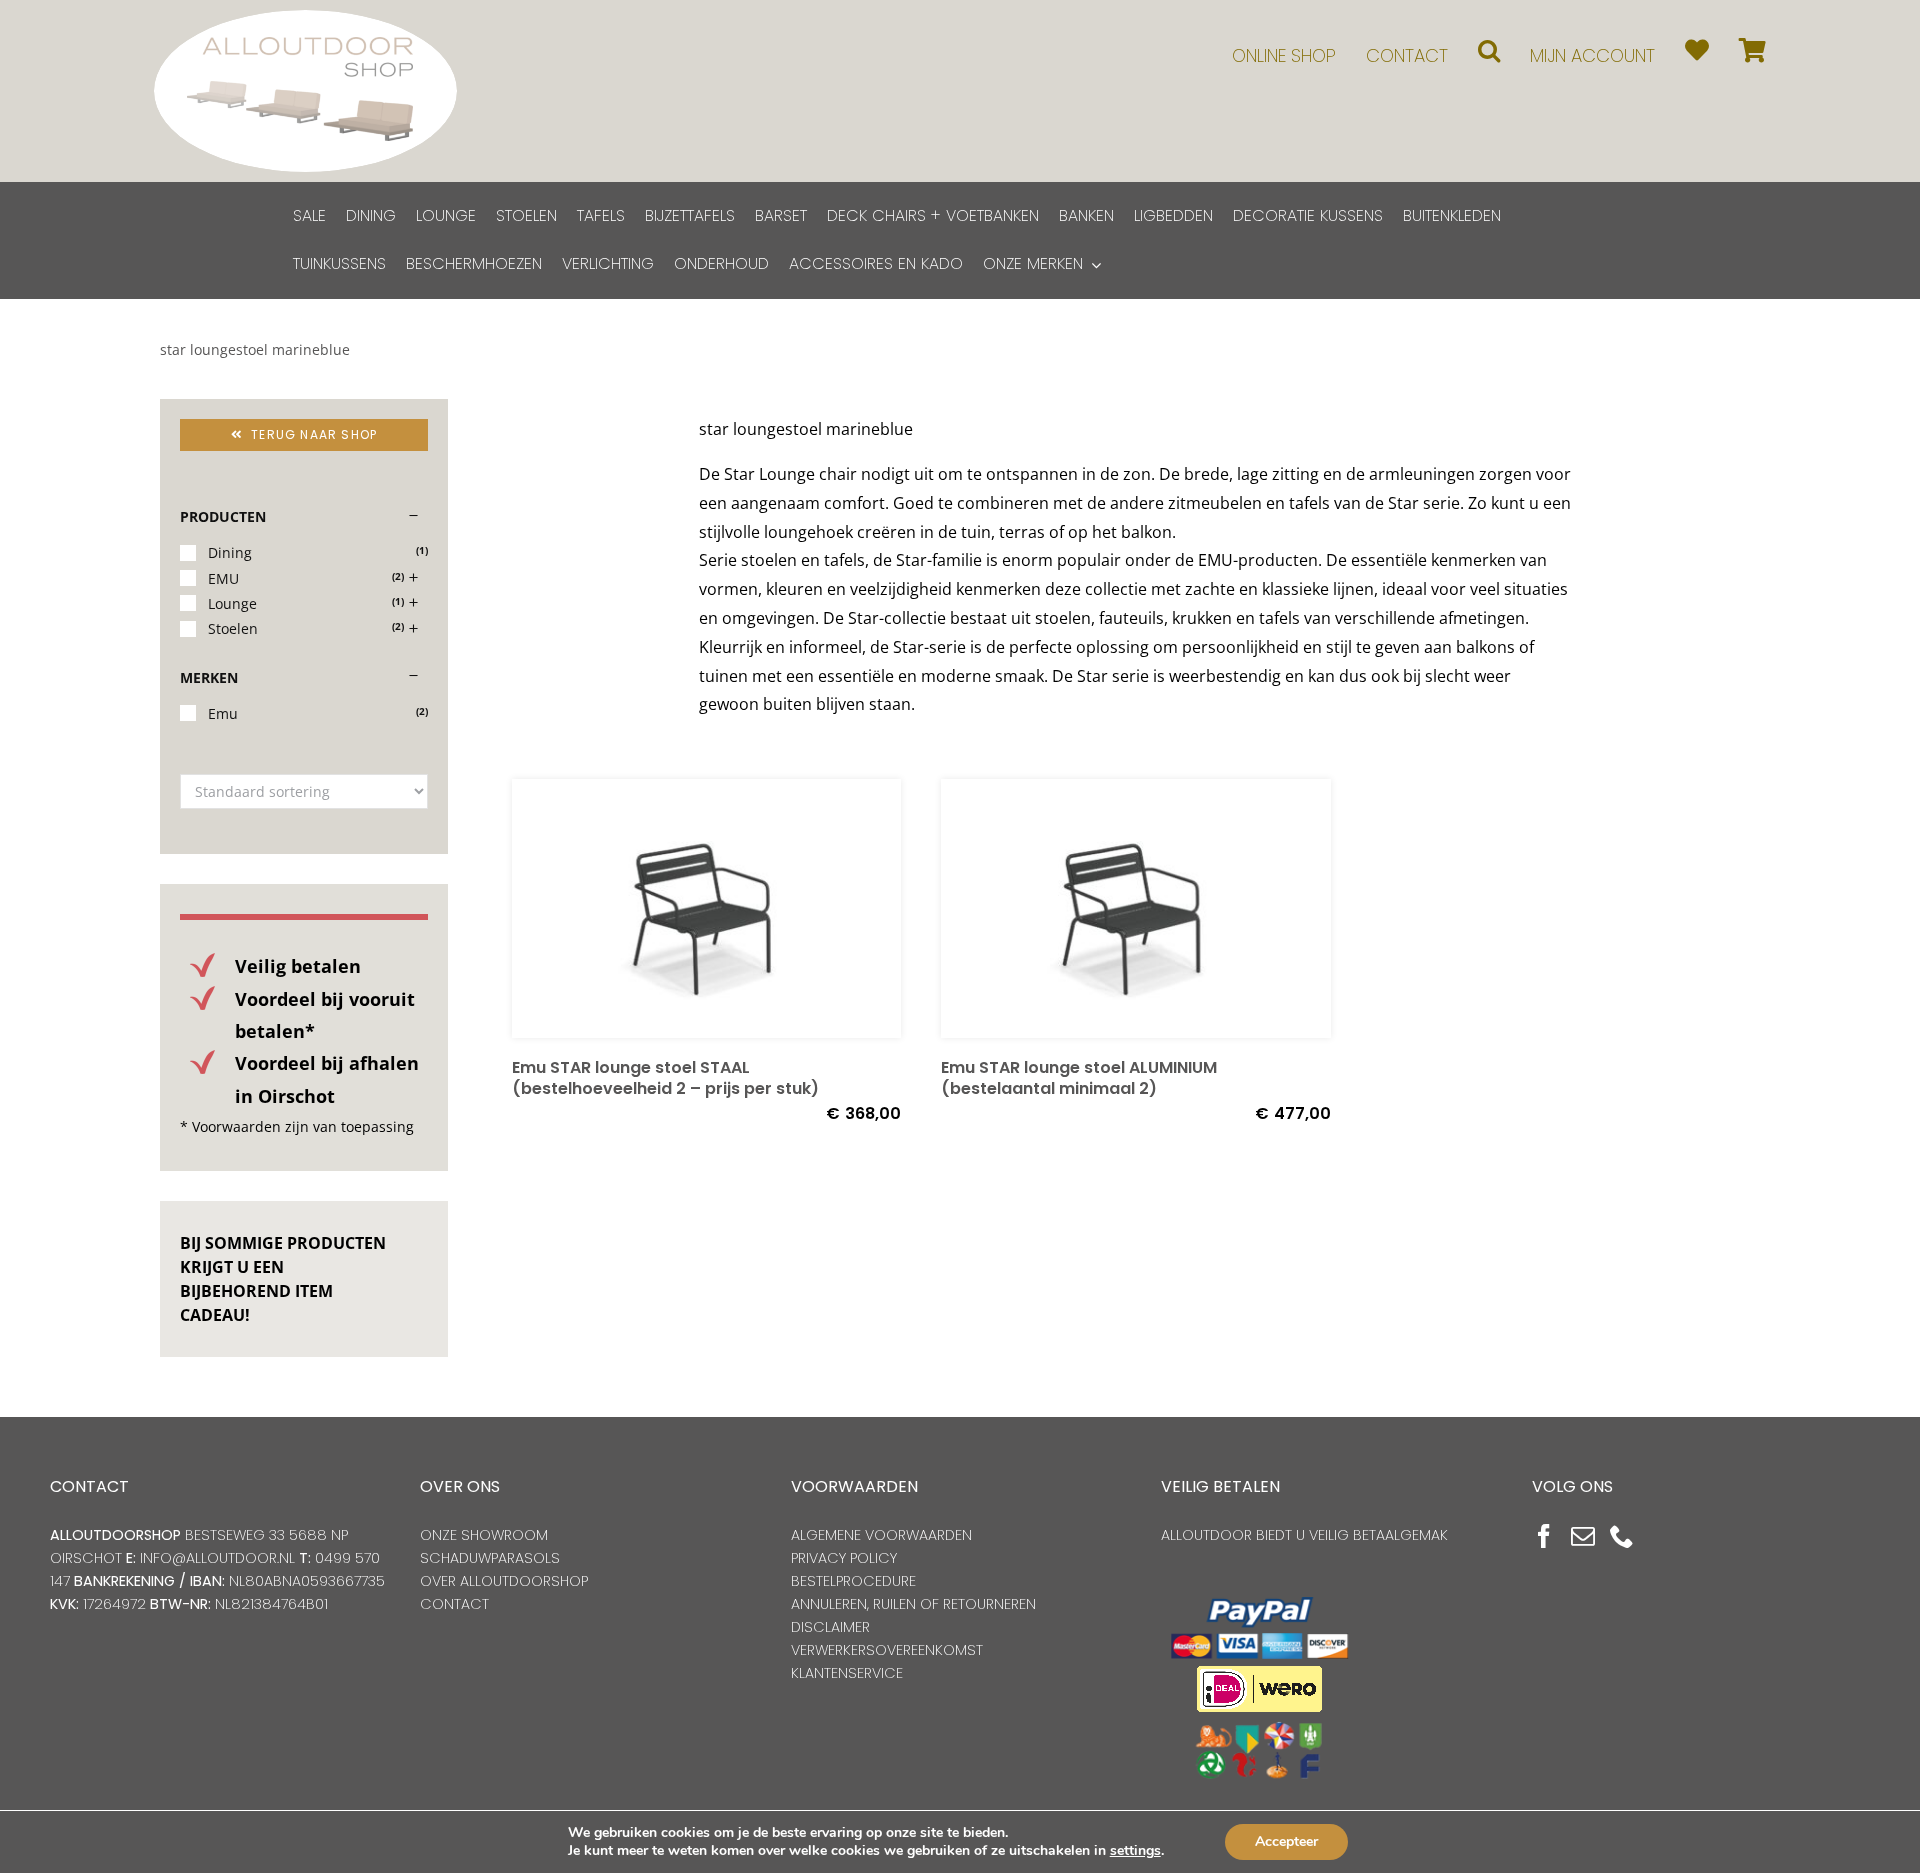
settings (1135, 1851)
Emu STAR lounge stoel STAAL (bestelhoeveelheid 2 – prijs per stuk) (665, 1078)
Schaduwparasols (490, 1558)
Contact (454, 1604)
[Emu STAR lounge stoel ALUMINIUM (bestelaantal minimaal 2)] (1135, 908)
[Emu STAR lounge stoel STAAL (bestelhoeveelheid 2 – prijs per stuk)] (706, 908)
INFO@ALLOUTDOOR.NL (217, 1558)
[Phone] (1622, 1536)
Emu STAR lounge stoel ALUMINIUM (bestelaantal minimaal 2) (1079, 1078)
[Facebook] (1544, 1536)
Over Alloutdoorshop (504, 1581)
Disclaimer (830, 1627)
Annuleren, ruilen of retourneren (913, 1604)
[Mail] (1583, 1536)
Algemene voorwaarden (881, 1535)
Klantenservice (847, 1673)
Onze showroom (484, 1535)
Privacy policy (844, 1558)
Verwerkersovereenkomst (887, 1650)
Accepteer (1286, 1841)
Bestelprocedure (853, 1581)
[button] (1489, 50)
